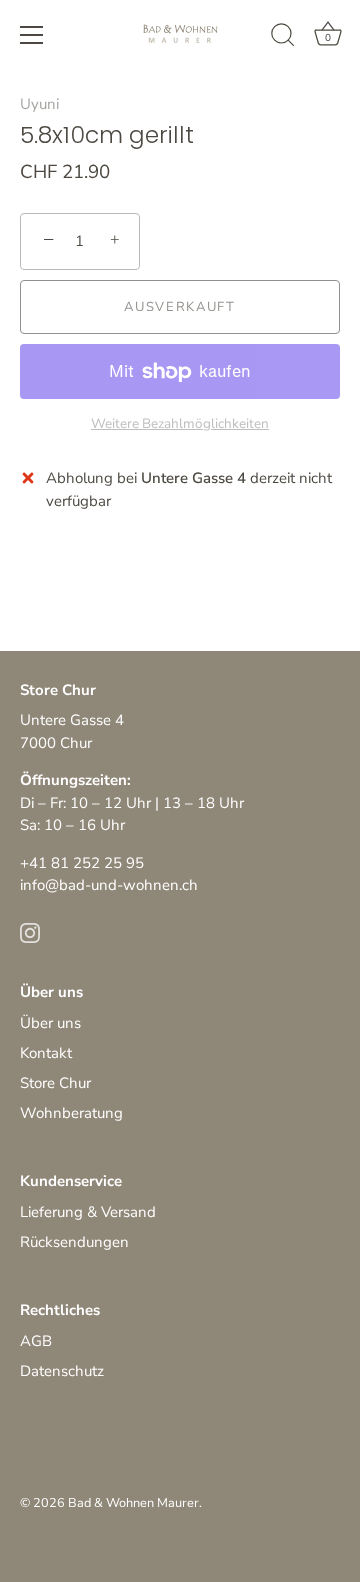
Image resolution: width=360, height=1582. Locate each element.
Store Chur (55, 1083)
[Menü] (32, 35)
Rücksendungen (74, 1242)
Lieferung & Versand (88, 1212)
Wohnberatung (71, 1113)
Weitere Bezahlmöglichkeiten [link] (180, 423)
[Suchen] (283, 38)
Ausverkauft (180, 307)
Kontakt (46, 1053)
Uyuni (39, 104)
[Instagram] (30, 932)
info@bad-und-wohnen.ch (109, 885)
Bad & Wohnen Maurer (133, 1503)
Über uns (50, 1023)
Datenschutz (62, 1371)
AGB (36, 1341)
